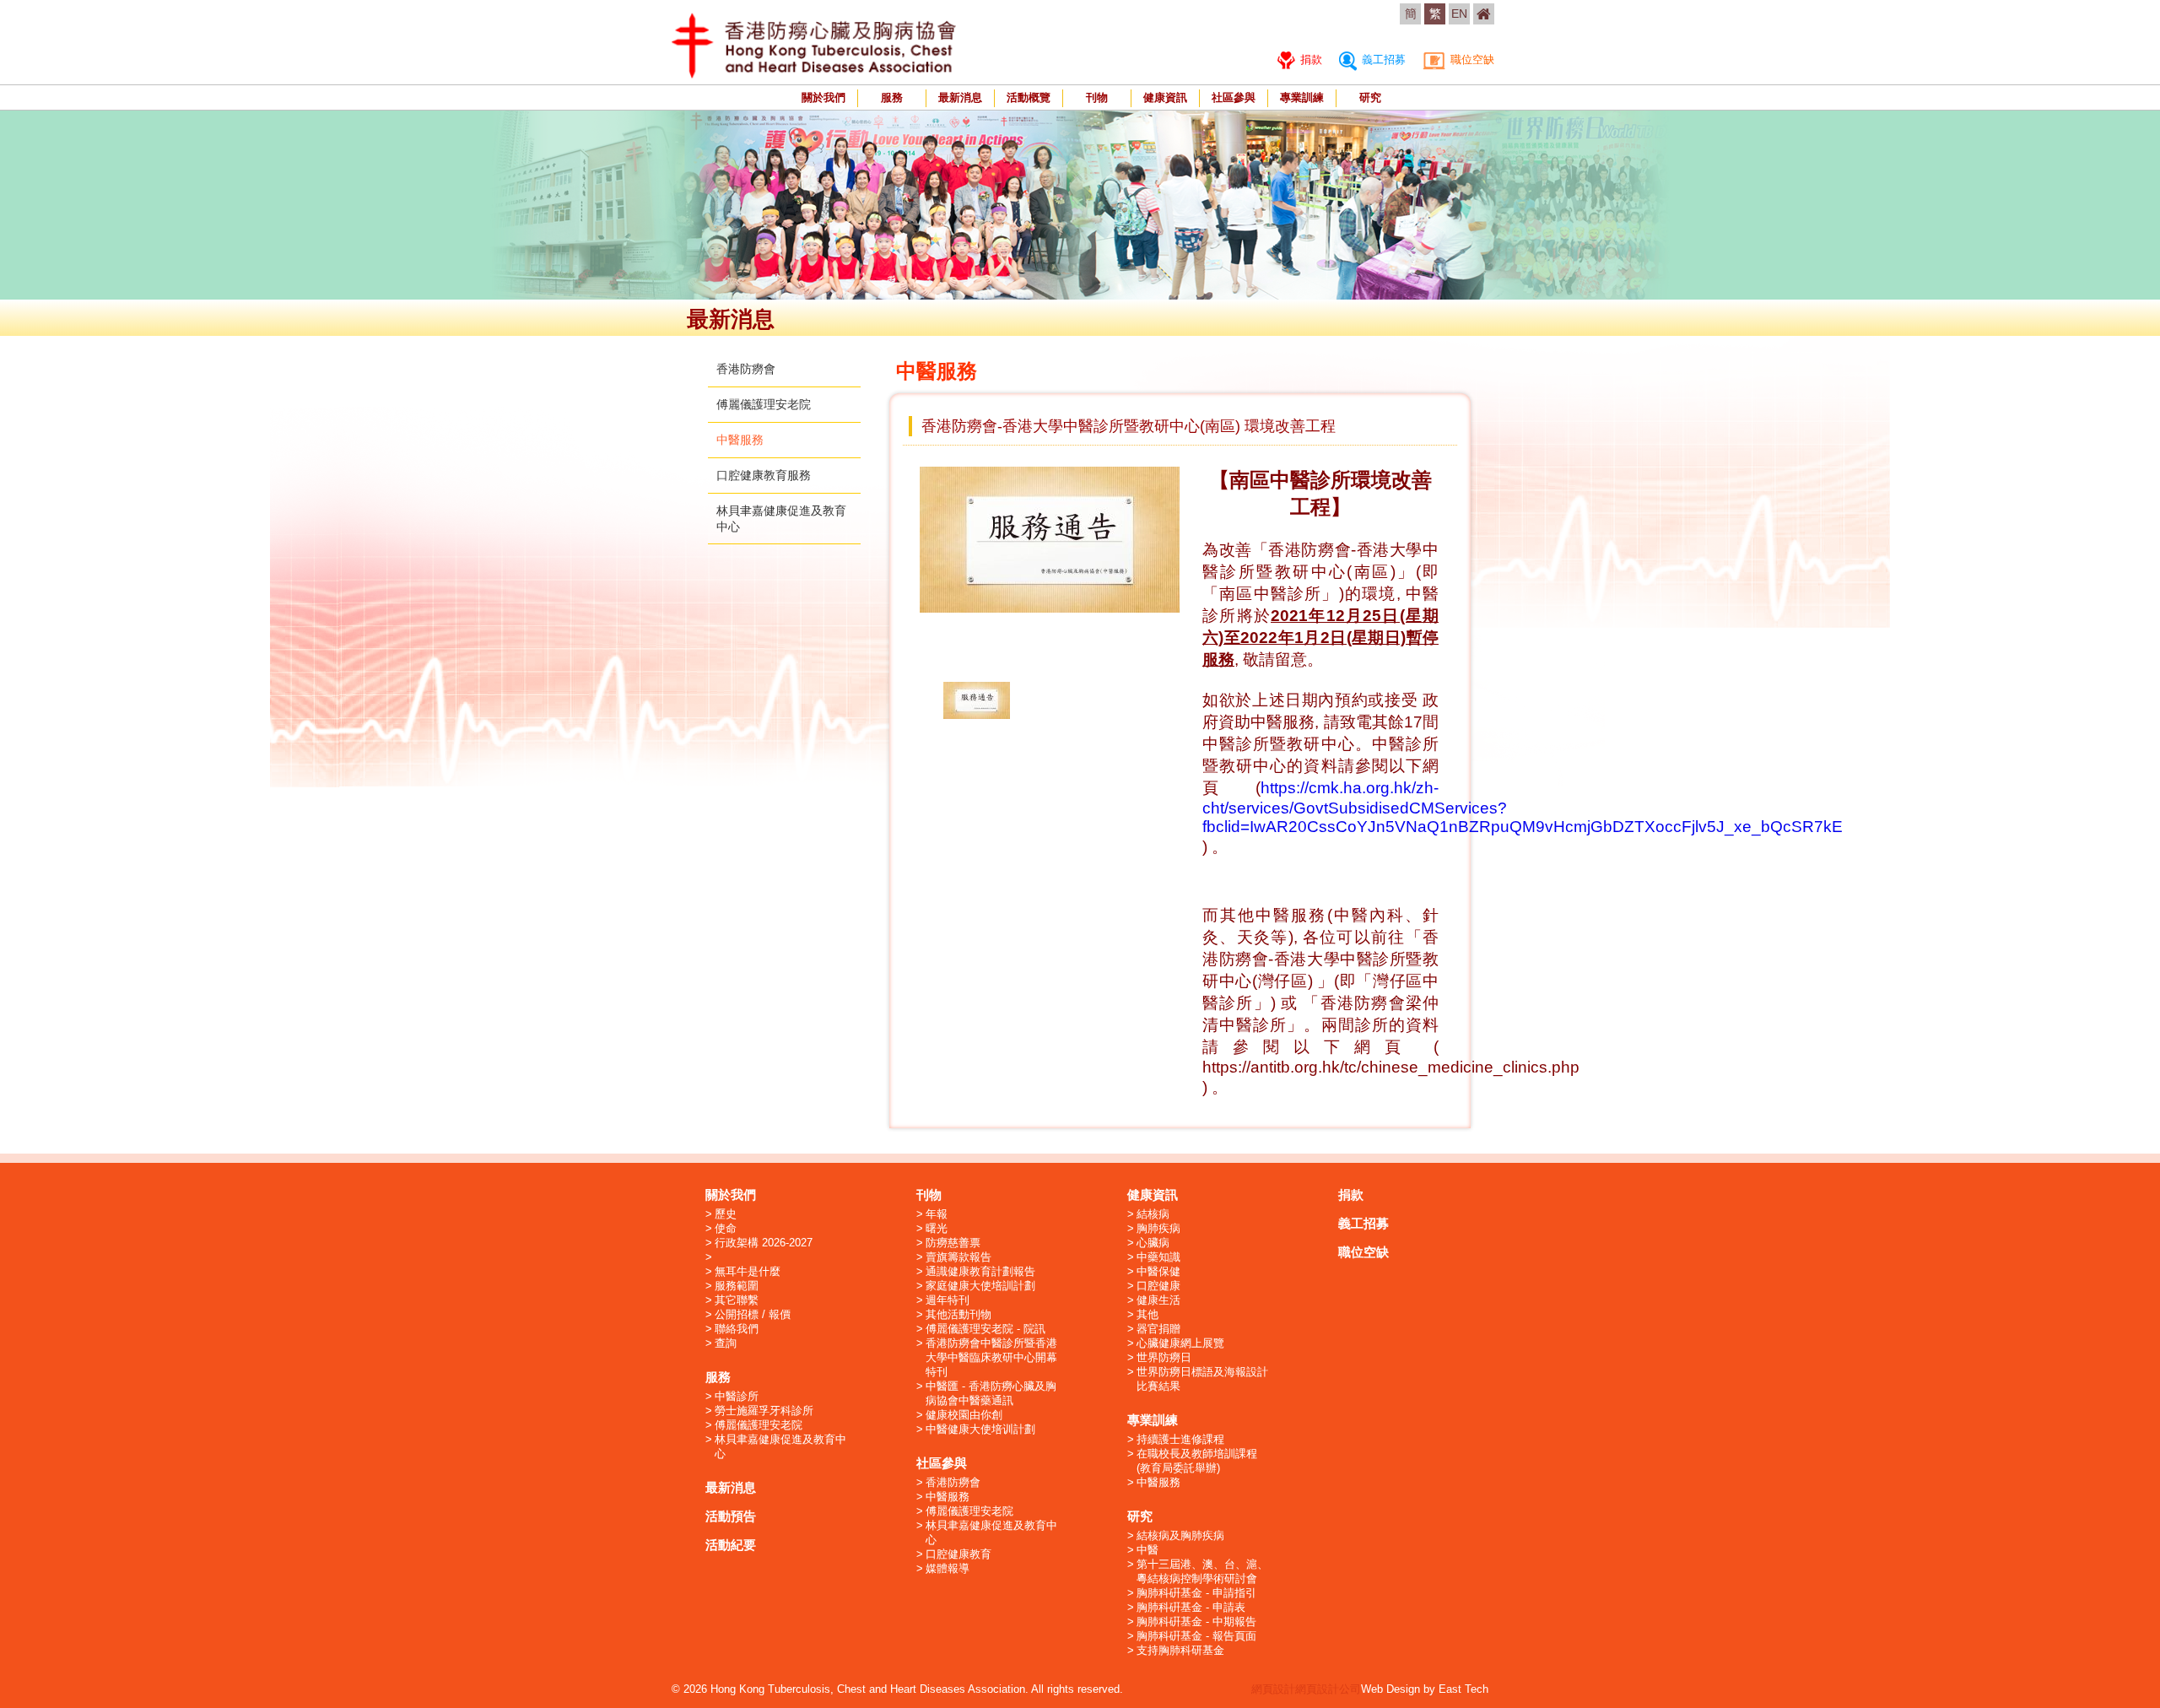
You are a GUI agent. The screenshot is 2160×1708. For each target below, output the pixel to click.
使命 (726, 1228)
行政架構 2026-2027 (764, 1243)
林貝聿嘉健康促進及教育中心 (780, 1446)
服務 (892, 97)
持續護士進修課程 (1180, 1439)
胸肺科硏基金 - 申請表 (1191, 1607)
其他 (1147, 1314)
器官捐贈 (1158, 1329)
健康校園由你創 (964, 1415)
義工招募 (1382, 59)
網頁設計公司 (1328, 1689)
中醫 (1147, 1550)
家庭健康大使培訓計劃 (980, 1286)
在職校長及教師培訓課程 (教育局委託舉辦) (1197, 1461)
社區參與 (1234, 97)
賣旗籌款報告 (958, 1257)
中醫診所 (737, 1396)
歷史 (726, 1214)
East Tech (1463, 1689)
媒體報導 (948, 1568)
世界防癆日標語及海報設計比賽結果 (1202, 1379)
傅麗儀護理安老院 (764, 404)
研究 (1370, 97)
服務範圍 (737, 1286)
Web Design (1390, 1689)
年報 (937, 1214)
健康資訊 (1165, 97)
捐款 (1309, 59)
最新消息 (960, 97)
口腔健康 (1158, 1286)
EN (1459, 14)
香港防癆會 (746, 369)
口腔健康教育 (958, 1554)
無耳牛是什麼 (748, 1271)
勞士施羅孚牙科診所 (764, 1411)
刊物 (1097, 97)
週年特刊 (948, 1300)
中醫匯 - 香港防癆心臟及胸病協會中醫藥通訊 (991, 1393)
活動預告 (731, 1516)
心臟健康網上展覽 (1180, 1343)
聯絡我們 (737, 1329)
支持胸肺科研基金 (1180, 1650)
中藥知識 (1158, 1257)
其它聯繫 (737, 1300)
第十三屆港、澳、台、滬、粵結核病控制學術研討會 (1202, 1571)
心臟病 (1153, 1243)
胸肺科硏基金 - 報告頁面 (1196, 1636)
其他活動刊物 (958, 1314)
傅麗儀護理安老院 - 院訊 (985, 1329)
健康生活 (1158, 1300)
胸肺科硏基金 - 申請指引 (1196, 1593)
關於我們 (823, 97)
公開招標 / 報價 (753, 1314)
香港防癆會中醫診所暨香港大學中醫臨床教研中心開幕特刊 (991, 1357)
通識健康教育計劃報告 (980, 1271)
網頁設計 (1273, 1689)
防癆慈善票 (953, 1243)
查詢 (726, 1343)
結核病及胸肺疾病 (1180, 1535)
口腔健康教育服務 (764, 475)
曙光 (937, 1228)
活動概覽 (1029, 97)
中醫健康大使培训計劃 (980, 1429)
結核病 (1153, 1214)
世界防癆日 (1164, 1357)
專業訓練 (1302, 97)
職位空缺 (1471, 59)
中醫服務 (740, 440)
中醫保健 (1158, 1271)
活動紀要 (731, 1545)
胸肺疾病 (1158, 1228)
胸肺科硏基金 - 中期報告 (1196, 1622)
